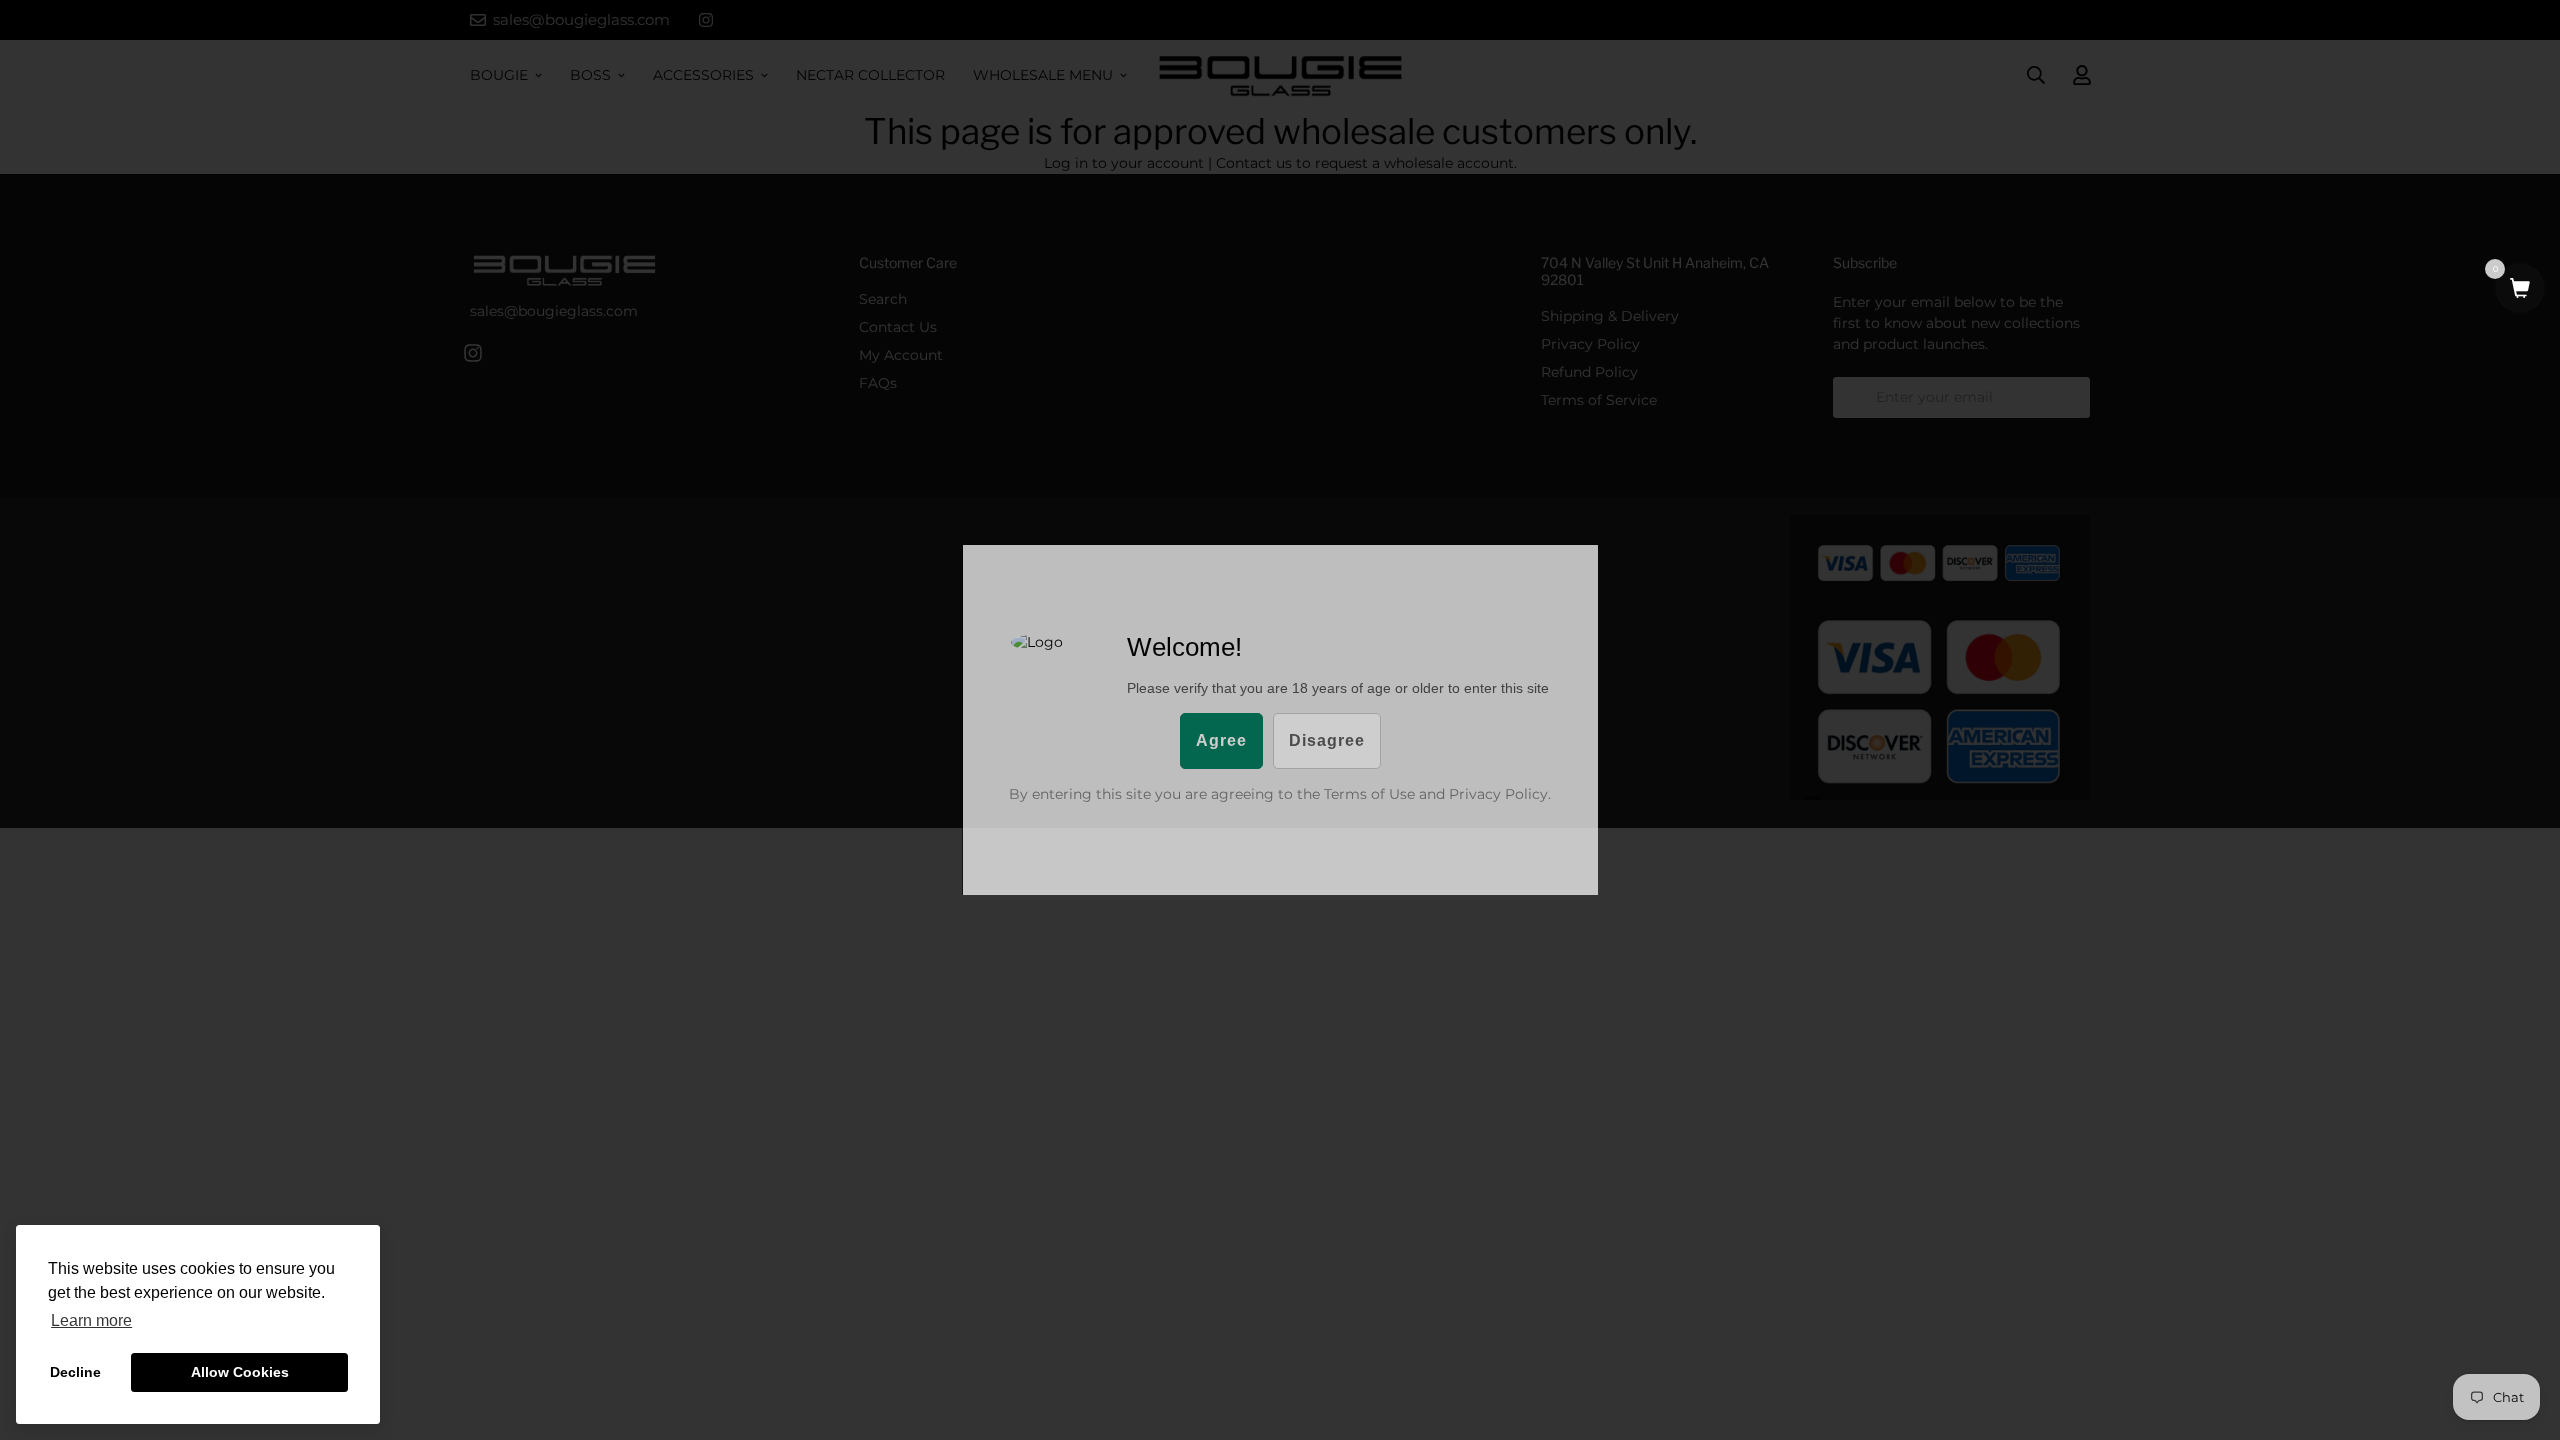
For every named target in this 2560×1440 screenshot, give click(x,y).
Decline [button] (75, 1372)
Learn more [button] (91, 1320)
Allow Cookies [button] (240, 1372)
